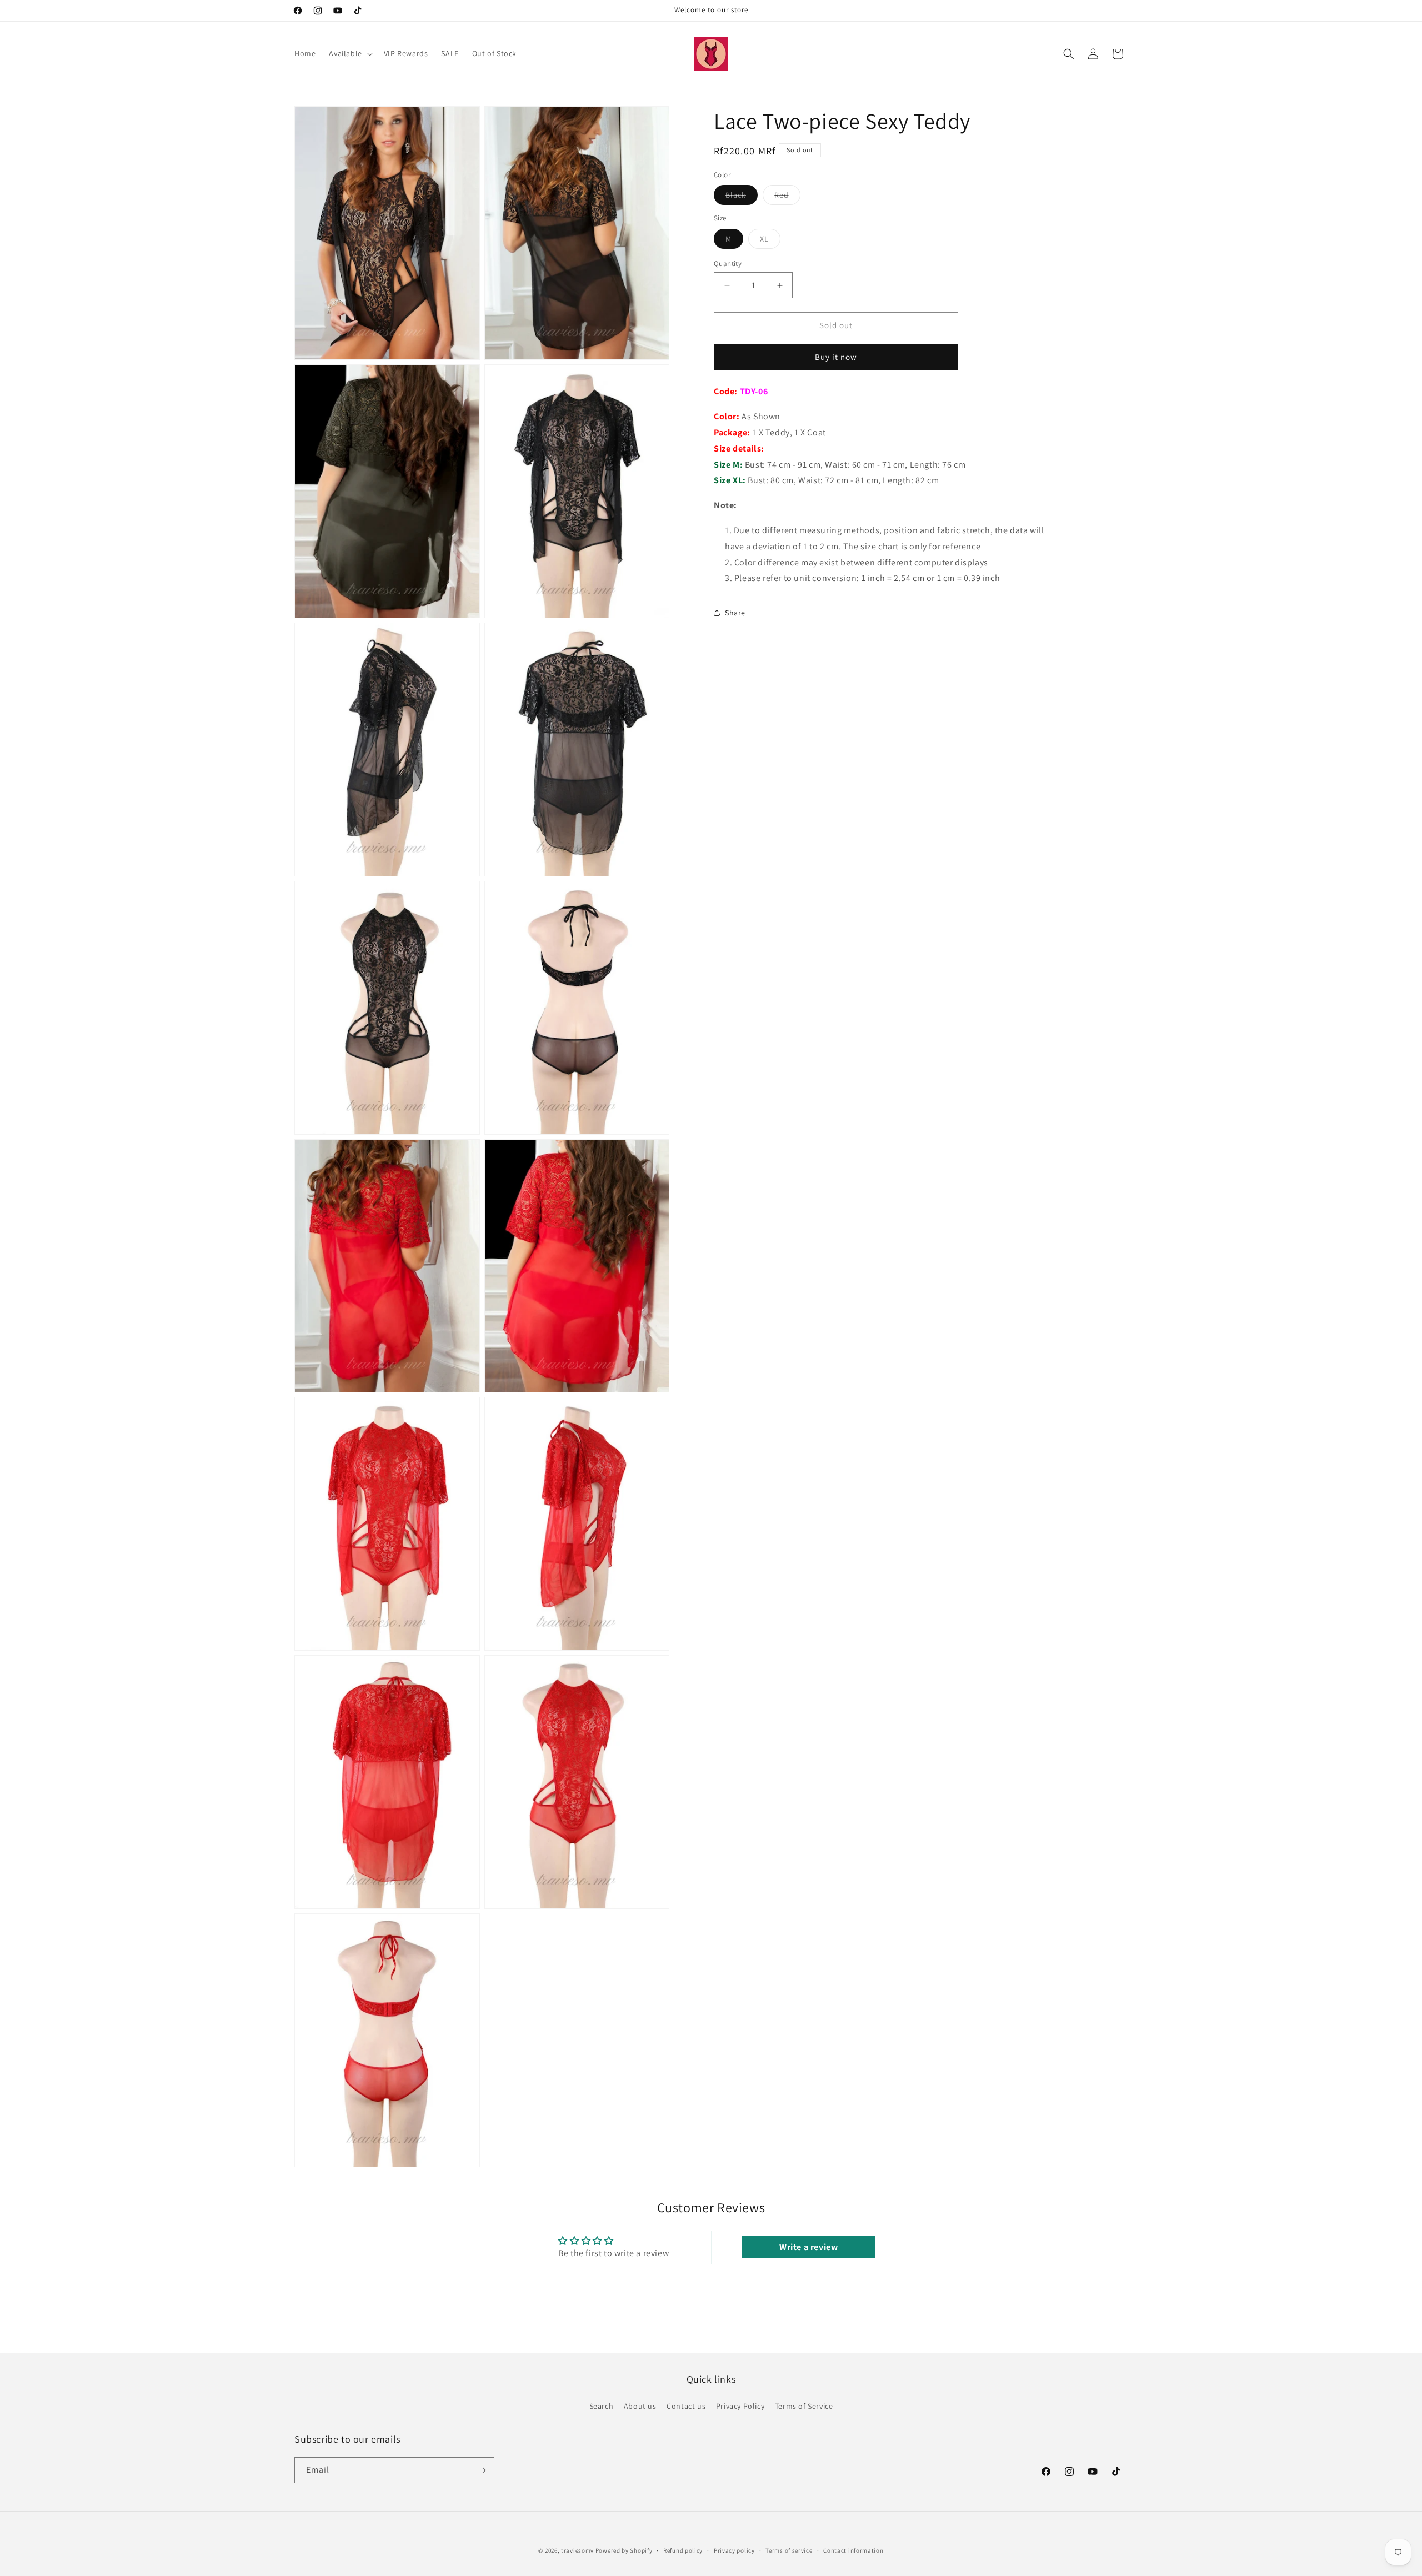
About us (640, 2406)
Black (742, 198)
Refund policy (683, 2550)
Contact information (853, 2550)
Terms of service (789, 2550)
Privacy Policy (740, 2406)
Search (602, 2406)
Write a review (808, 2247)
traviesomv (577, 2550)
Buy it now (836, 357)
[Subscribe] (482, 2470)
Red (787, 198)
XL (770, 241)
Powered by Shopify (624, 2550)
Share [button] (735, 613)
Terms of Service (804, 2406)
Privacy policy (734, 2550)
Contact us (686, 2406)
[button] (349, 53)
